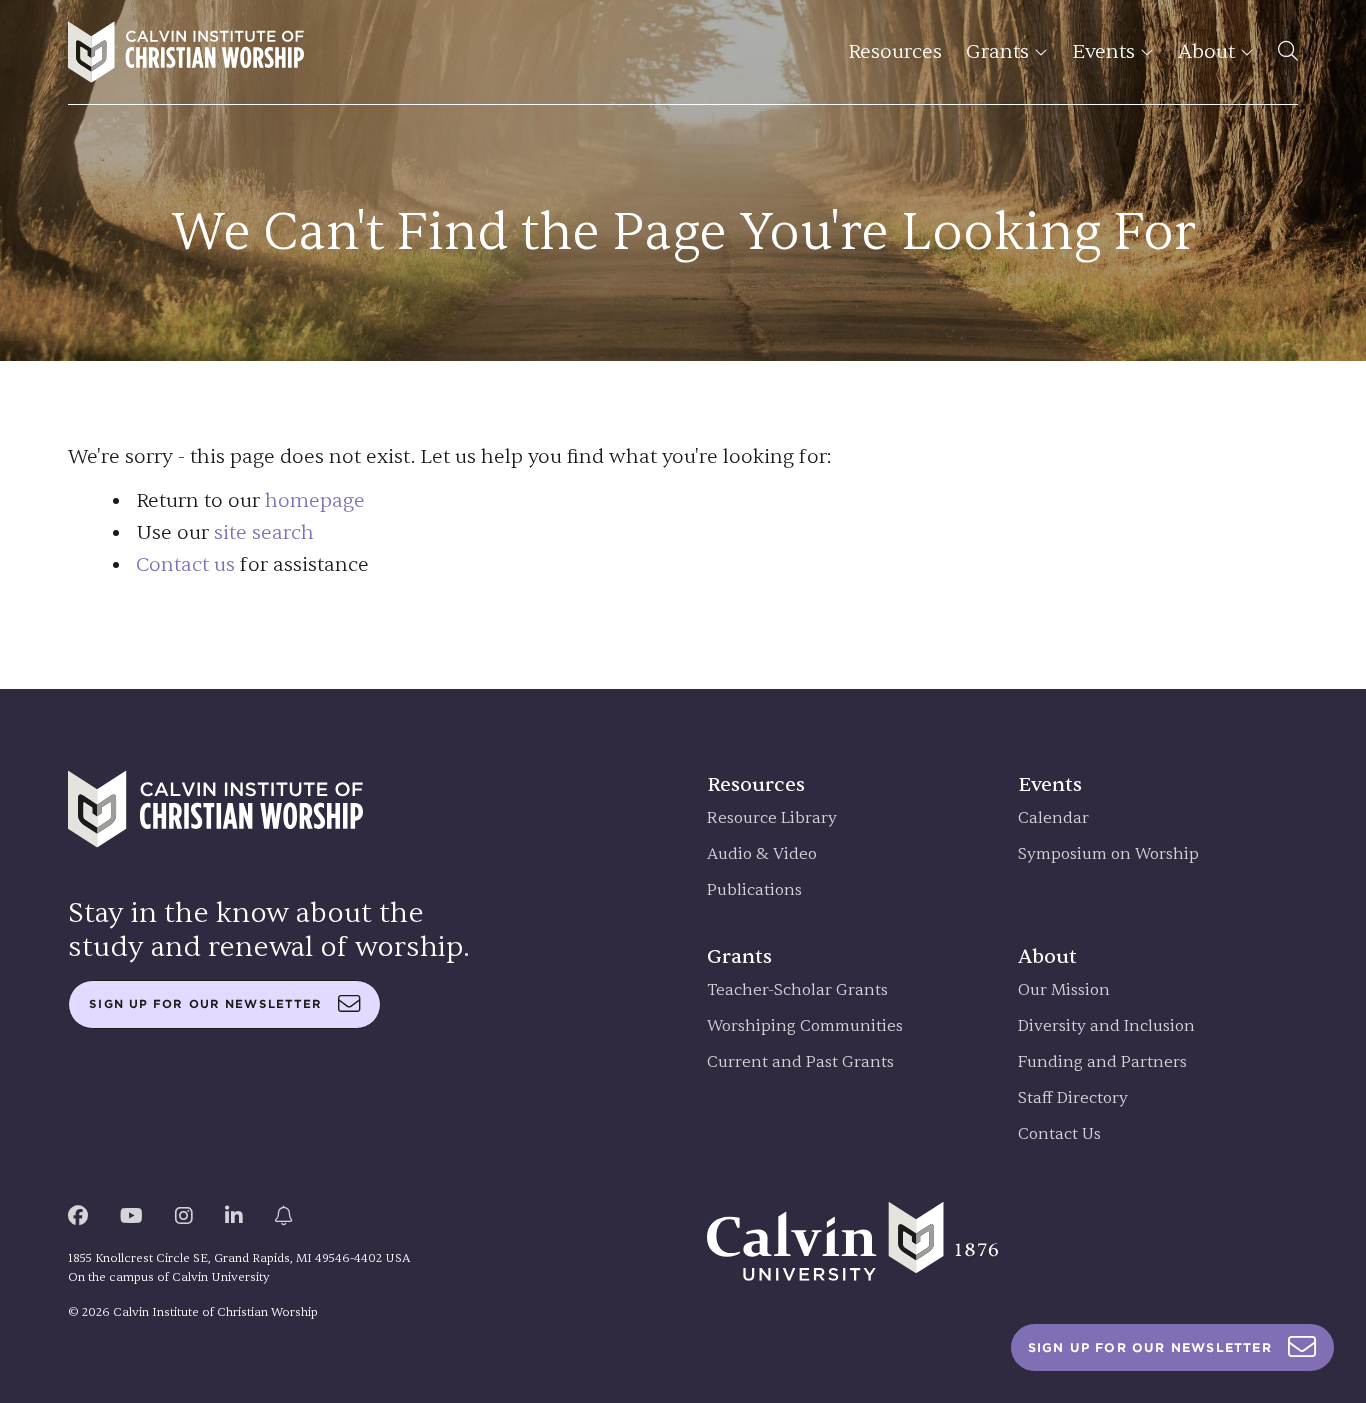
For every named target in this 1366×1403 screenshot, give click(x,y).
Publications (754, 890)
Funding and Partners (1102, 1062)
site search (264, 532)
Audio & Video (762, 854)
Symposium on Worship (1108, 854)
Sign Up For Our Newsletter (1150, 1347)
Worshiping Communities (805, 1026)
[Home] (186, 52)
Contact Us (1059, 1134)
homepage (315, 500)
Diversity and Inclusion (1106, 1026)
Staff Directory (1073, 1098)
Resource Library (772, 818)
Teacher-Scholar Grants (797, 990)
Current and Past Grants (800, 1062)
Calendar (1053, 818)
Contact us (185, 564)
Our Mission (1064, 990)
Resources (895, 51)
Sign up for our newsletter (205, 1004)
